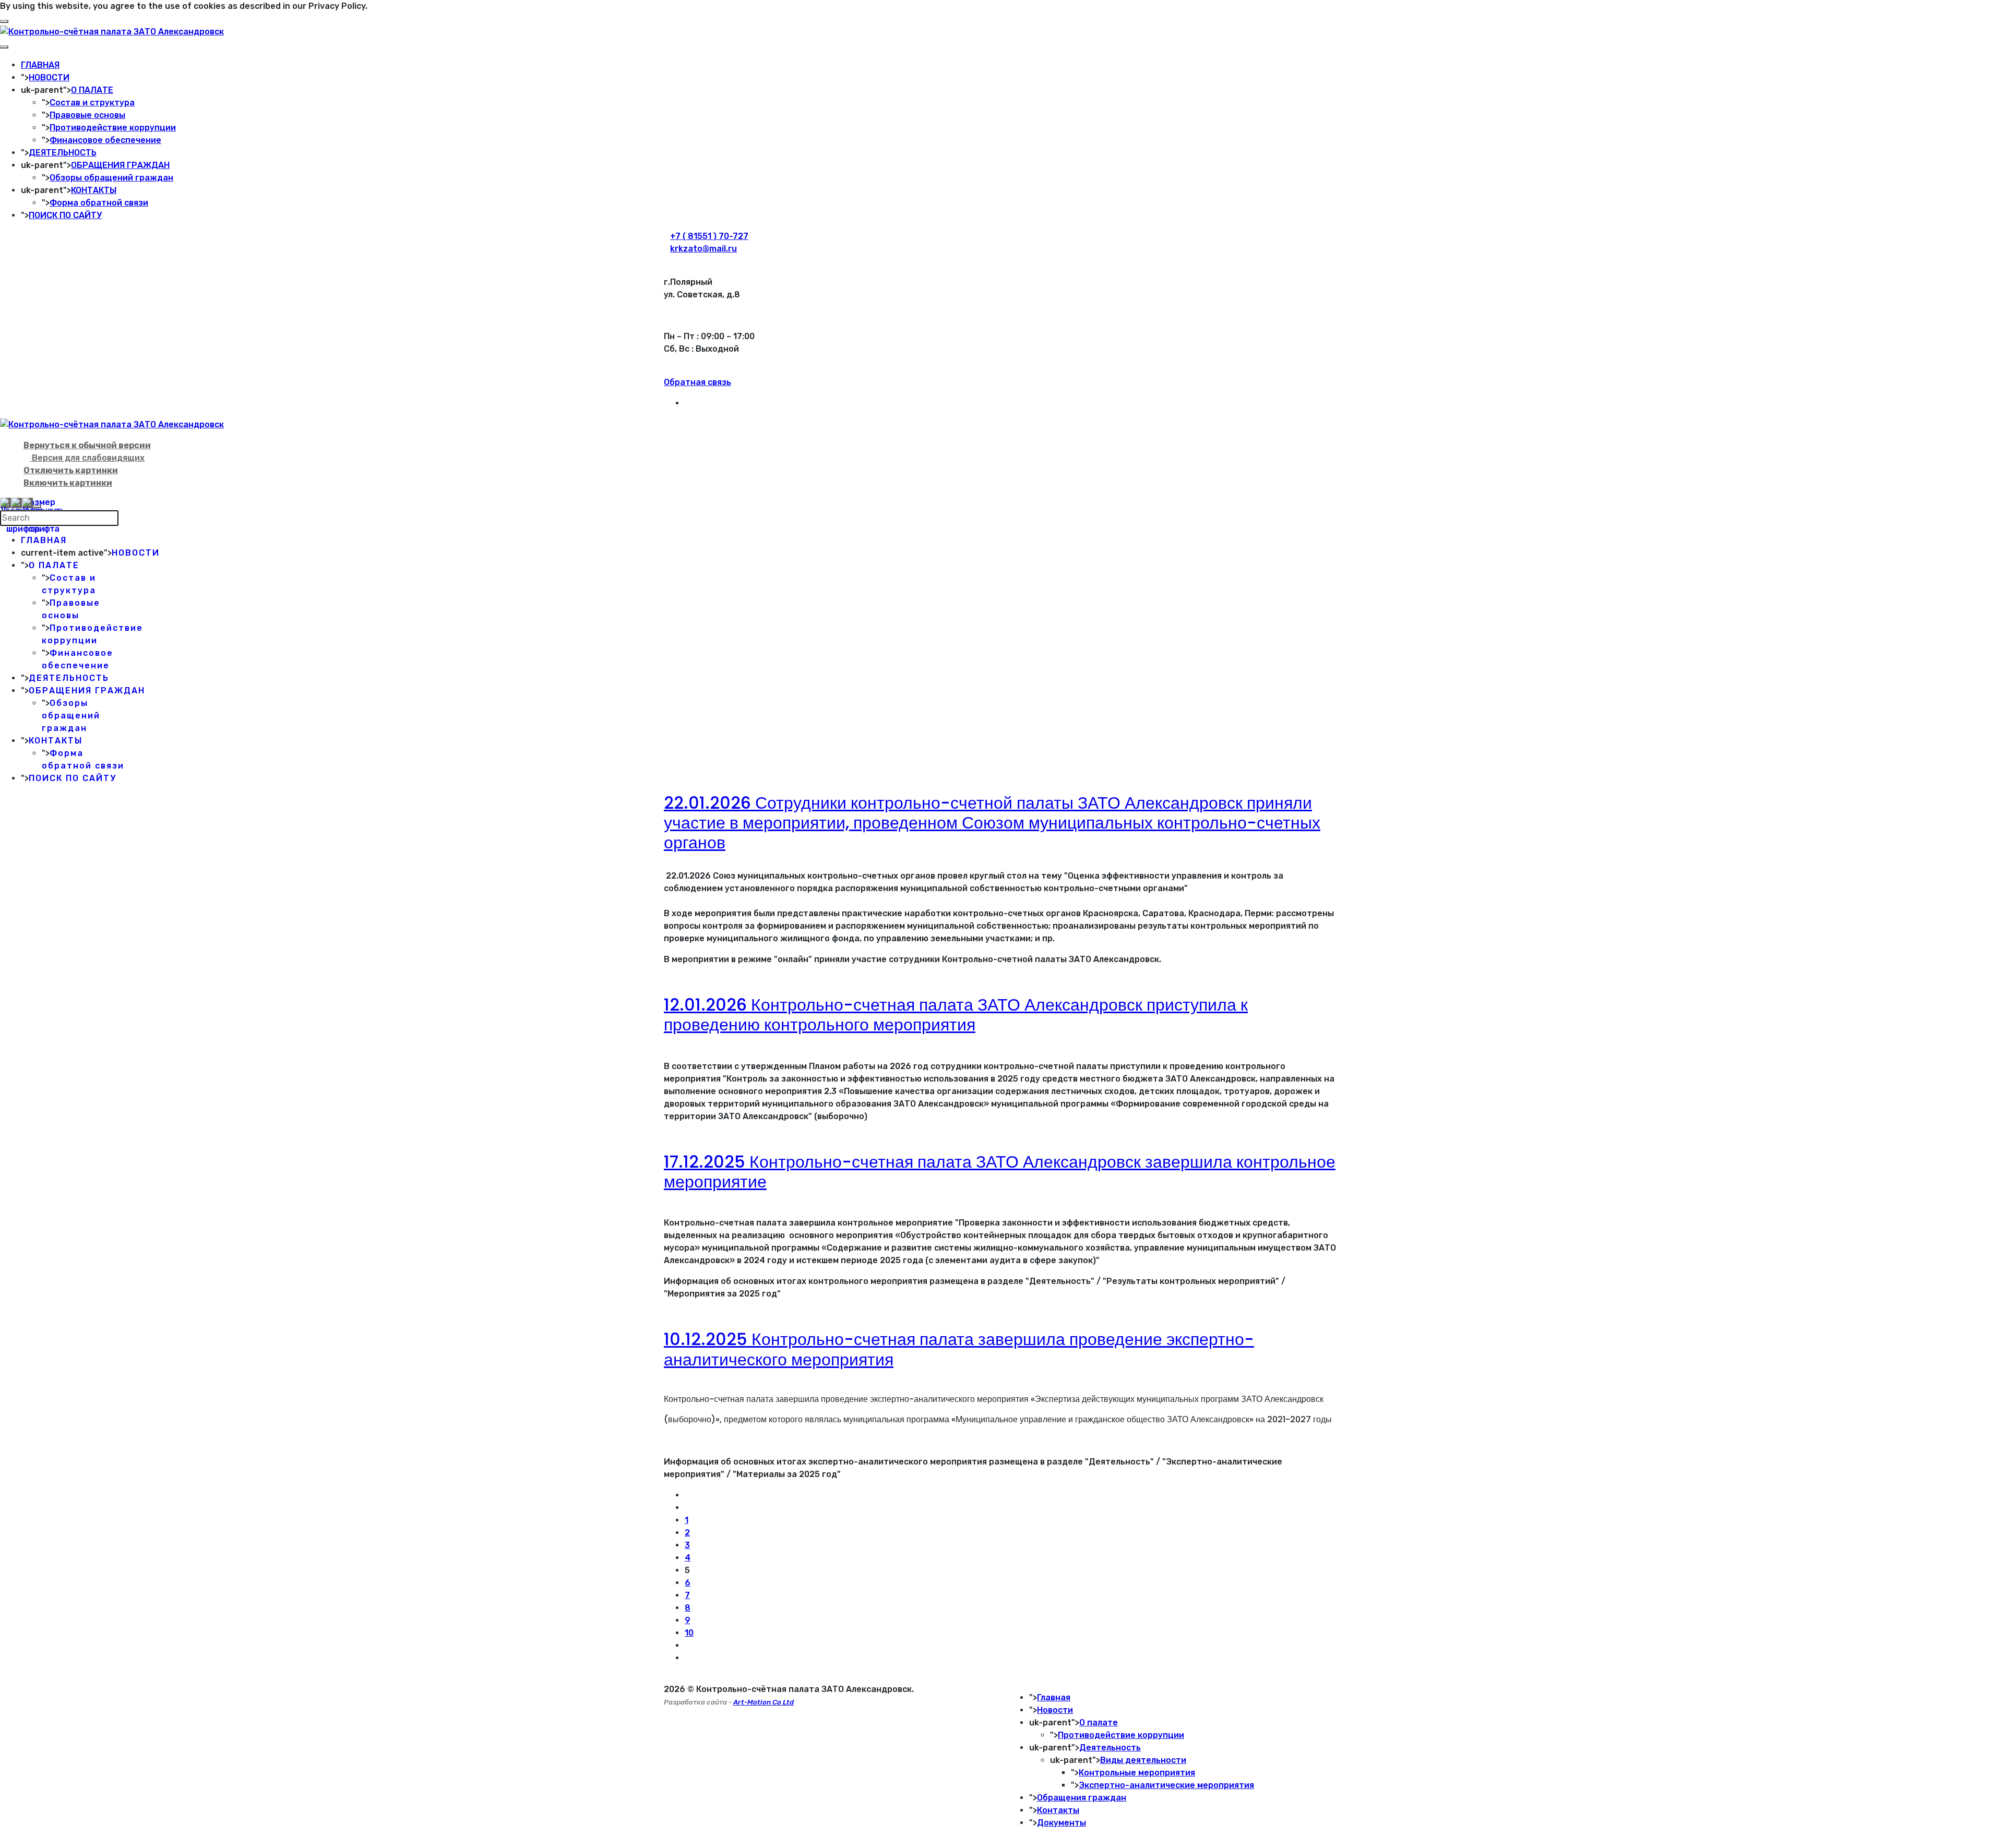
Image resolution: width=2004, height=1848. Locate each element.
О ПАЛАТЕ (92, 90)
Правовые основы (87, 115)
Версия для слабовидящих (87, 458)
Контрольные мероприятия (1137, 1773)
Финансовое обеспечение (105, 140)
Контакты (1058, 1810)
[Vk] (688, 403)
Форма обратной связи (99, 203)
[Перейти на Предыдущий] (688, 1508)
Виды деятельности (1143, 1760)
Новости (1055, 1710)
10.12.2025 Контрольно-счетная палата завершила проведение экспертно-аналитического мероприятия (959, 1349)
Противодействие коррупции (113, 128)
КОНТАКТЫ (94, 190)
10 (689, 1633)
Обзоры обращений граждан (111, 178)
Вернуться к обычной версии (87, 445)
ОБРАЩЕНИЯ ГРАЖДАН (120, 165)
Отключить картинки (71, 470)
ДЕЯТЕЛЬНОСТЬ (63, 153)
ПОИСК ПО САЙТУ (65, 215)
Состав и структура (92, 103)
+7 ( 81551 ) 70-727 (709, 236)
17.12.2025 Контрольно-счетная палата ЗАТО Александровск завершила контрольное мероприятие (1000, 1172)
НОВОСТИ (49, 77)
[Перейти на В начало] (688, 1495)
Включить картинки (68, 483)
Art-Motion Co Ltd (764, 1702)
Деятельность (1110, 1748)
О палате (1099, 1723)
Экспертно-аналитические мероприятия (1166, 1785)
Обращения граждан (1082, 1798)
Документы (1061, 1823)
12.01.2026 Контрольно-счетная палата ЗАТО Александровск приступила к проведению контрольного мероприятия (956, 1015)
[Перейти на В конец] (688, 1658)
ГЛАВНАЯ (40, 65)
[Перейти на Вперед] (688, 1645)
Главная (1054, 1697)
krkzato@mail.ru (703, 249)
